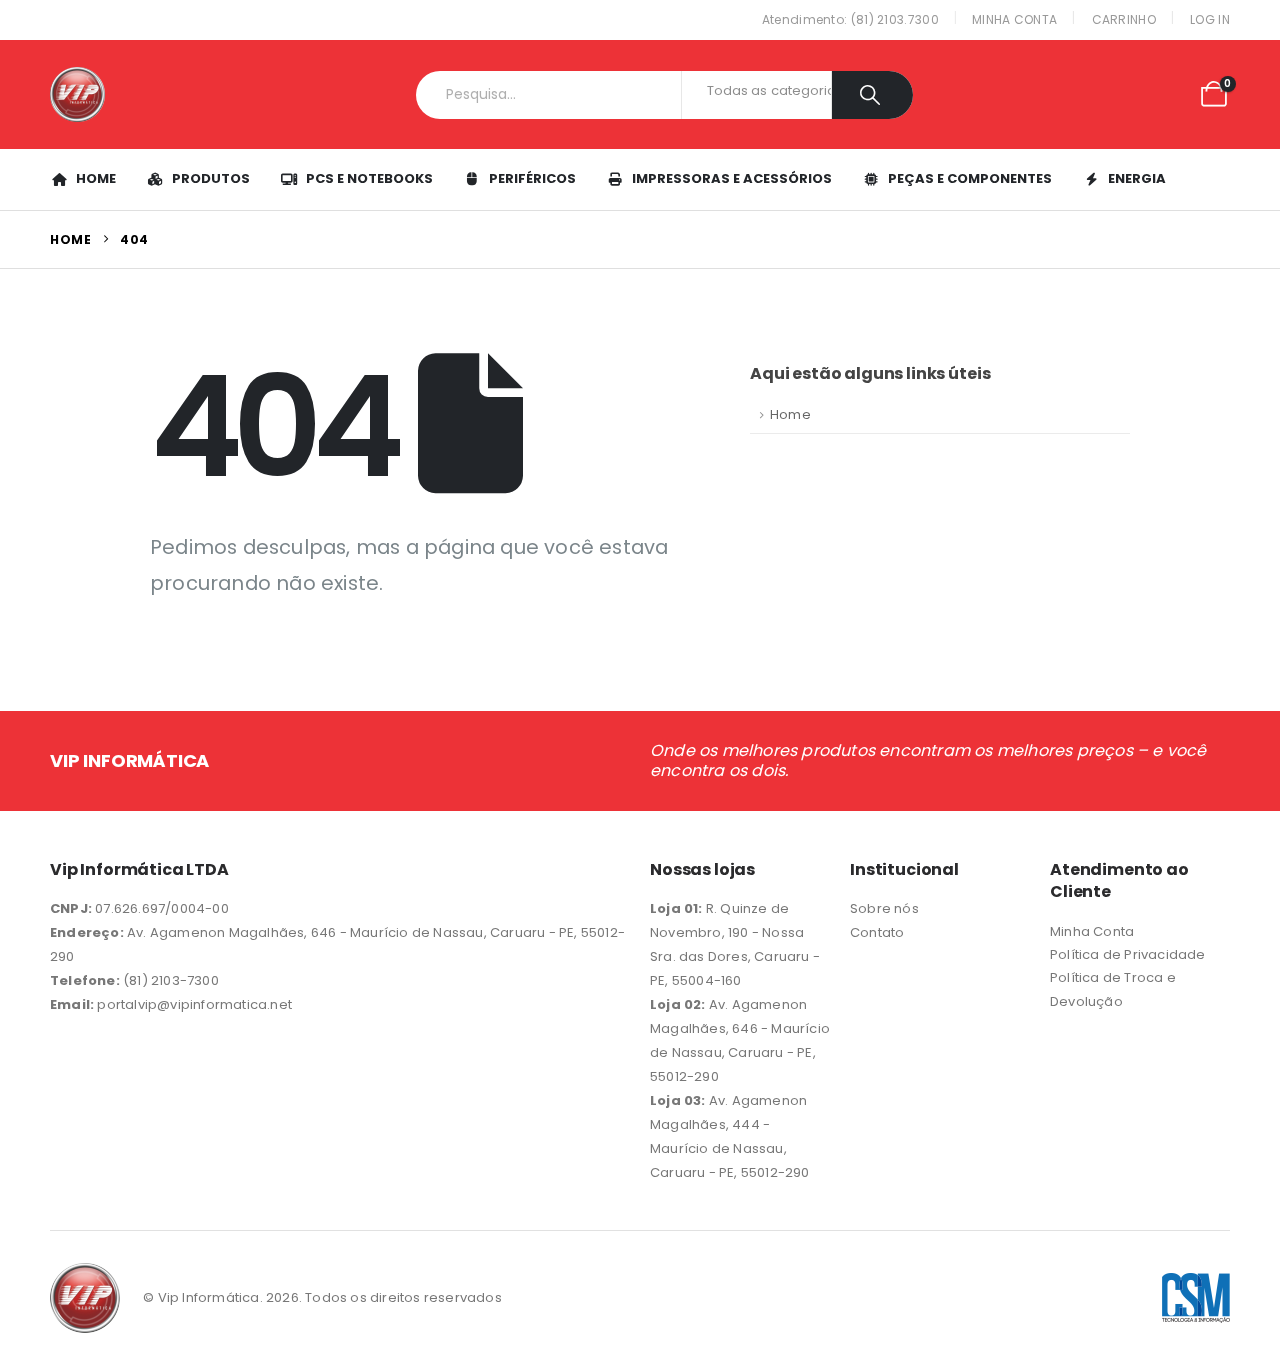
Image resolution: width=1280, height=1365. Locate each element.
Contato (877, 932)
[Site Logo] (77, 94)
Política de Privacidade (1128, 954)
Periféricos (532, 178)
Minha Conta (1014, 19)
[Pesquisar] (872, 95)
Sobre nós (884, 908)
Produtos (211, 178)
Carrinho (1124, 19)
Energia (1137, 178)
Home (96, 178)
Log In (1210, 19)
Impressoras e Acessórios (732, 178)
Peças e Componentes (970, 178)
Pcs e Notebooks (369, 178)
